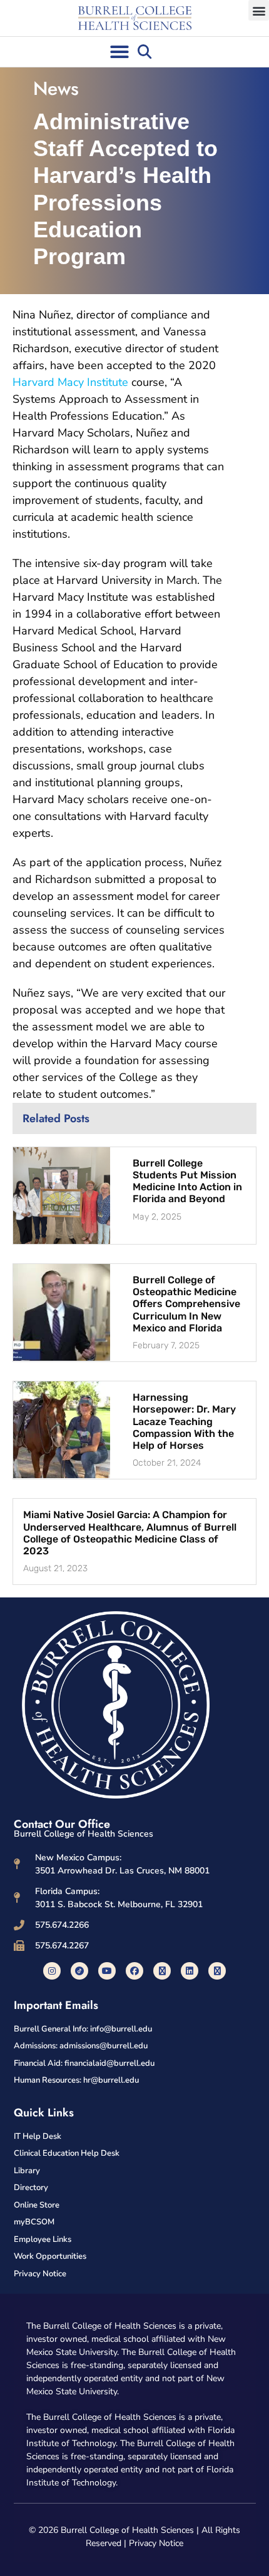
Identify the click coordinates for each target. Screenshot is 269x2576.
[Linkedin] (190, 1971)
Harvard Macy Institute (70, 382)
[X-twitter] (162, 1971)
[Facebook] (134, 1971)
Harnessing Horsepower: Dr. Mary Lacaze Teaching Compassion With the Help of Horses (184, 1421)
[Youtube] (107, 1971)
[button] (259, 10)
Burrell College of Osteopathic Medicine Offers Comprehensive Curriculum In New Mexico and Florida (186, 1304)
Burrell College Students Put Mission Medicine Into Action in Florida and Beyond (187, 1181)
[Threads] (217, 1971)
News (56, 88)
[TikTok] (79, 1971)
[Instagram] (52, 1971)
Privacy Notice (156, 2543)
